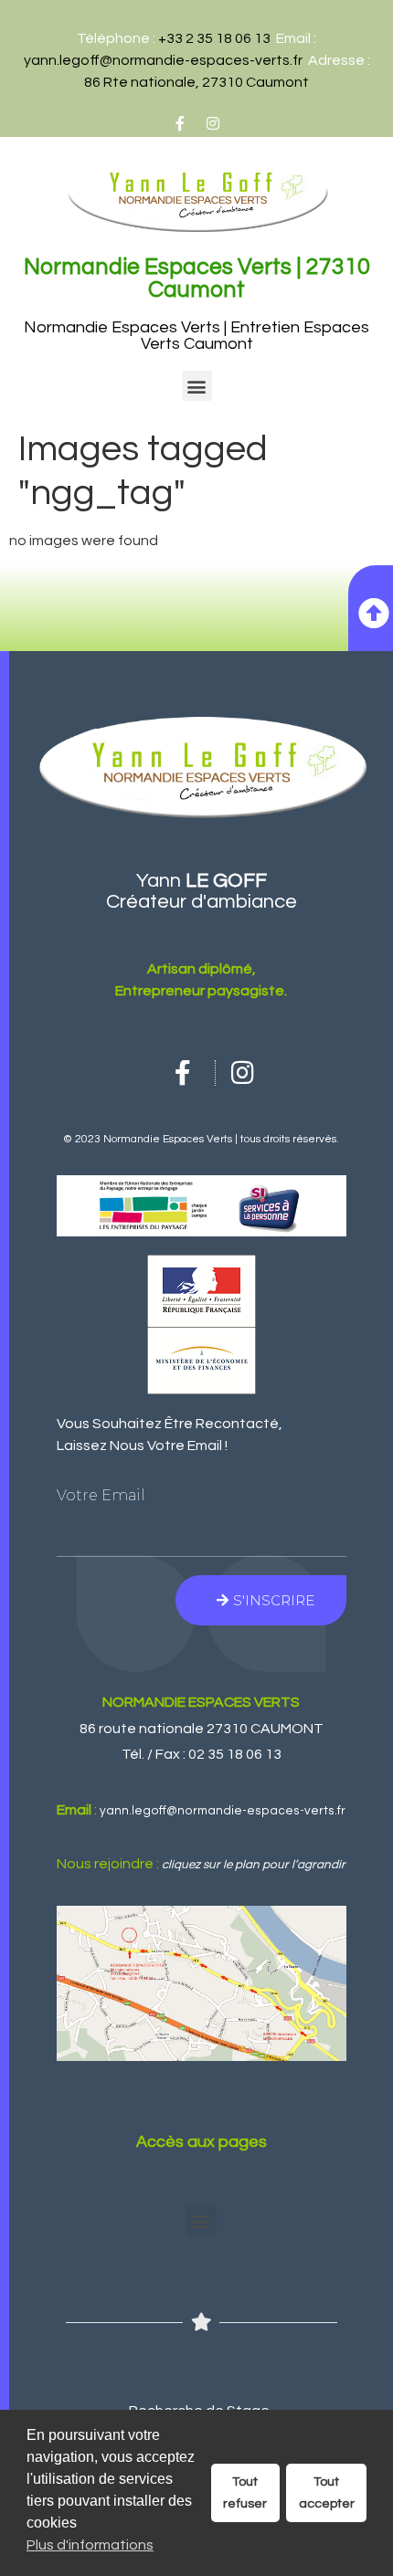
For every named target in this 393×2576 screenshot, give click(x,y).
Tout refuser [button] (245, 2492)
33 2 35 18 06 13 (218, 38)
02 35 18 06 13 (235, 1754)
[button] (197, 386)
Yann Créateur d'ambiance (202, 891)
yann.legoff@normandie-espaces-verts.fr (163, 60)
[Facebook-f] (180, 123)
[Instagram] (213, 123)
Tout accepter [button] (327, 2492)
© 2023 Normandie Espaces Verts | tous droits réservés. (201, 1139)
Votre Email (101, 1496)
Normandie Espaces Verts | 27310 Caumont (197, 278)
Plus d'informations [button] (90, 2545)
